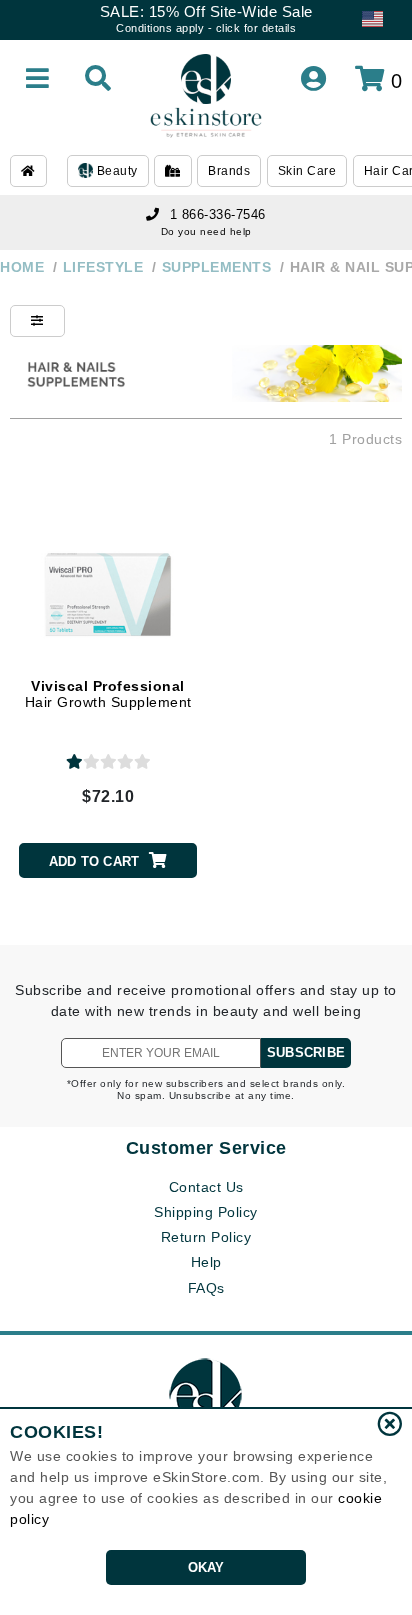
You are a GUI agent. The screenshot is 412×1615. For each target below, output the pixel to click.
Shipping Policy (206, 1212)
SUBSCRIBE (306, 1052)
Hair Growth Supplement (108, 694)
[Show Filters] (37, 321)
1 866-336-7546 (218, 214)
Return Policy (206, 1237)
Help (206, 1262)
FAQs (206, 1288)
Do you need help (206, 231)
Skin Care (307, 171)
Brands (229, 171)
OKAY (206, 1567)
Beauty (115, 171)
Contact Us (206, 1187)
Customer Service (206, 1148)
